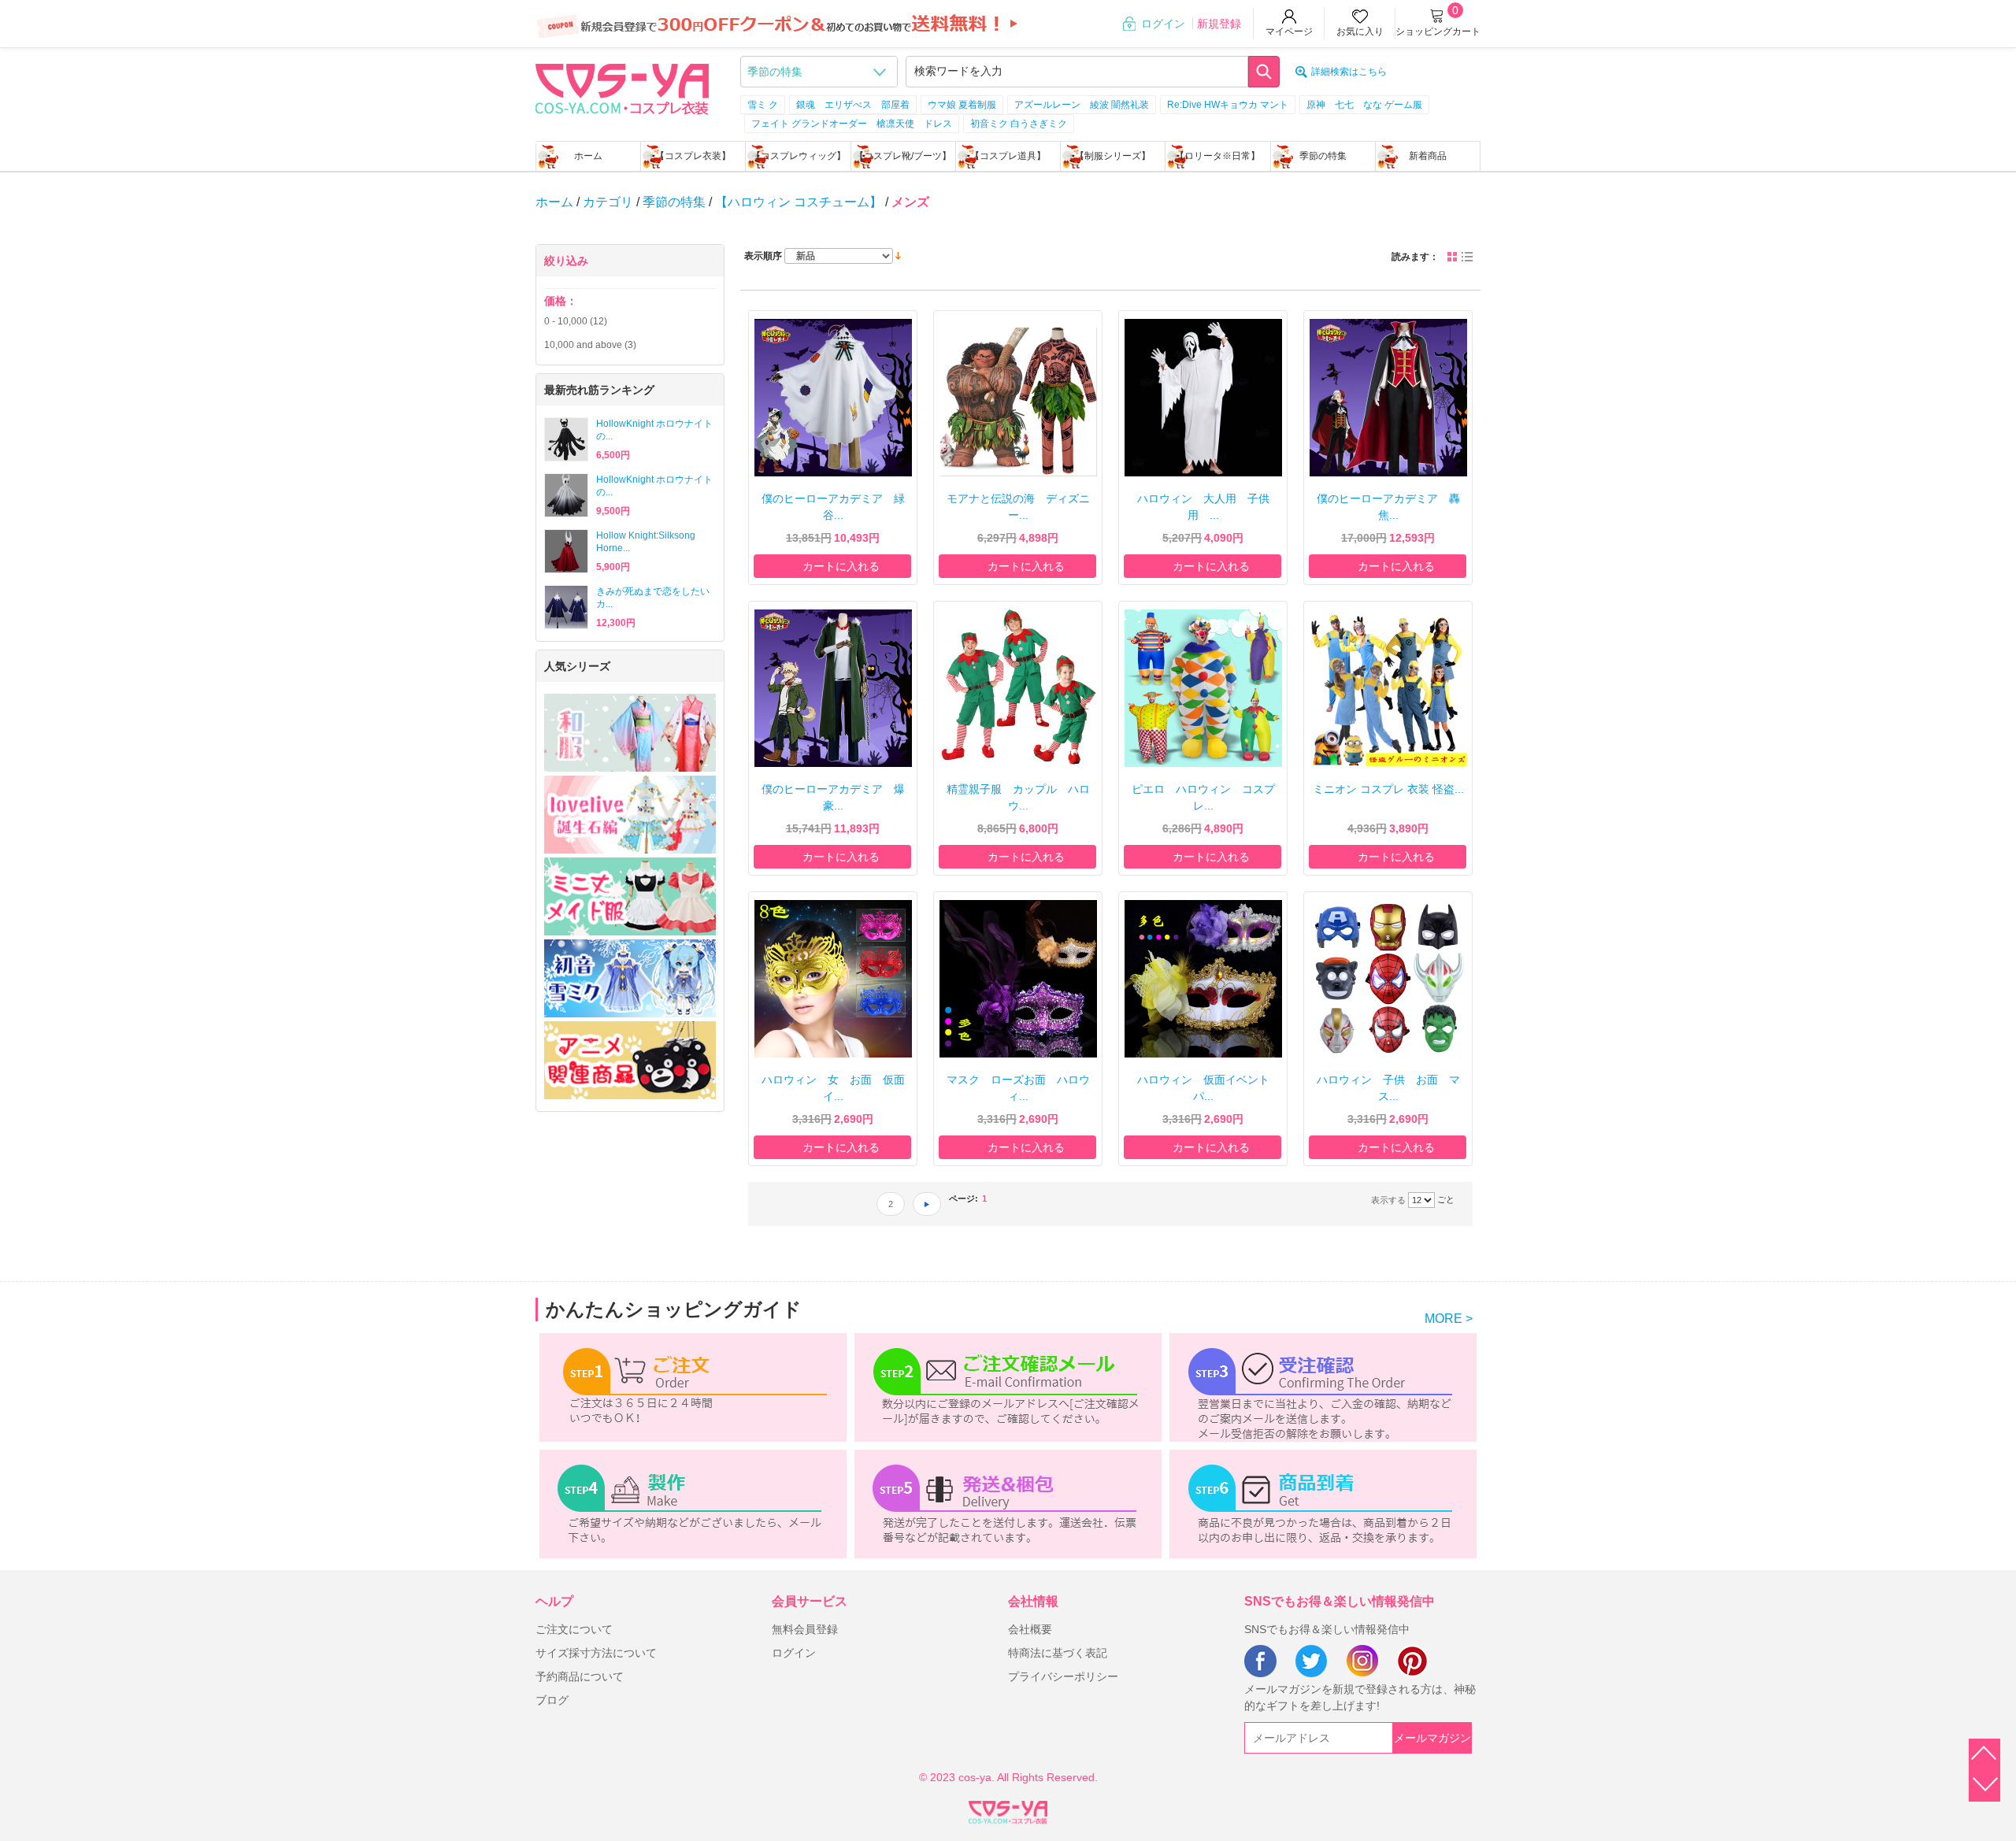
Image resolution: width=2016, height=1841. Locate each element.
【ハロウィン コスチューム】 (799, 202)
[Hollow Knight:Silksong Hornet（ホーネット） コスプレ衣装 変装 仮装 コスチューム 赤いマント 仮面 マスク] (566, 551)
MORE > (1449, 1319)
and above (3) (590, 345)
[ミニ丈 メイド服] (630, 896)
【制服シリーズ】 (1113, 156)
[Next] (927, 1204)
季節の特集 (1323, 156)
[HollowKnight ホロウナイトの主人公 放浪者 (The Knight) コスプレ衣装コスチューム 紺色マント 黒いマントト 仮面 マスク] (566, 439)
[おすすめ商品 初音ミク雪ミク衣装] (630, 978)
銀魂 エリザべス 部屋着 (853, 105)
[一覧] (1467, 257)
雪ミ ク (763, 105)
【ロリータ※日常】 (1217, 156)
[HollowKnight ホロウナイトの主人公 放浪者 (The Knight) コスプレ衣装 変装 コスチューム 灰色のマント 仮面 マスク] (566, 495)
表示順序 (763, 256)
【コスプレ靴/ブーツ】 (903, 156)
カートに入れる (841, 566)
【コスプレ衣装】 (693, 156)
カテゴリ (608, 202)
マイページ (1289, 31)
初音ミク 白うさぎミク (1019, 124)
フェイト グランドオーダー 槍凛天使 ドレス (852, 124)
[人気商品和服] (630, 733)
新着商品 (1428, 156)
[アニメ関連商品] (630, 1060)
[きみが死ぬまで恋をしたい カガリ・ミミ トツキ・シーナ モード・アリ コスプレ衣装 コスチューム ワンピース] (566, 607)
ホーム (588, 156)
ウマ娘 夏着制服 (962, 105)
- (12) (576, 321)
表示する (1388, 1200)
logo (622, 87)
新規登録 (1219, 24)
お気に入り (1360, 31)
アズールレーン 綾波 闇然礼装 (1082, 105)
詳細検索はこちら (1349, 72)
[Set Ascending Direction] (898, 255)
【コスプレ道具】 (1008, 156)
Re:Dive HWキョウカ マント (1228, 105)
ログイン (1163, 24)
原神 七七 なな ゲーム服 (1364, 105)
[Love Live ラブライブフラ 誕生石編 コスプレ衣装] (630, 815)
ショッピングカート (1438, 31)
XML (1008, 1810)
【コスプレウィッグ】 (799, 156)
